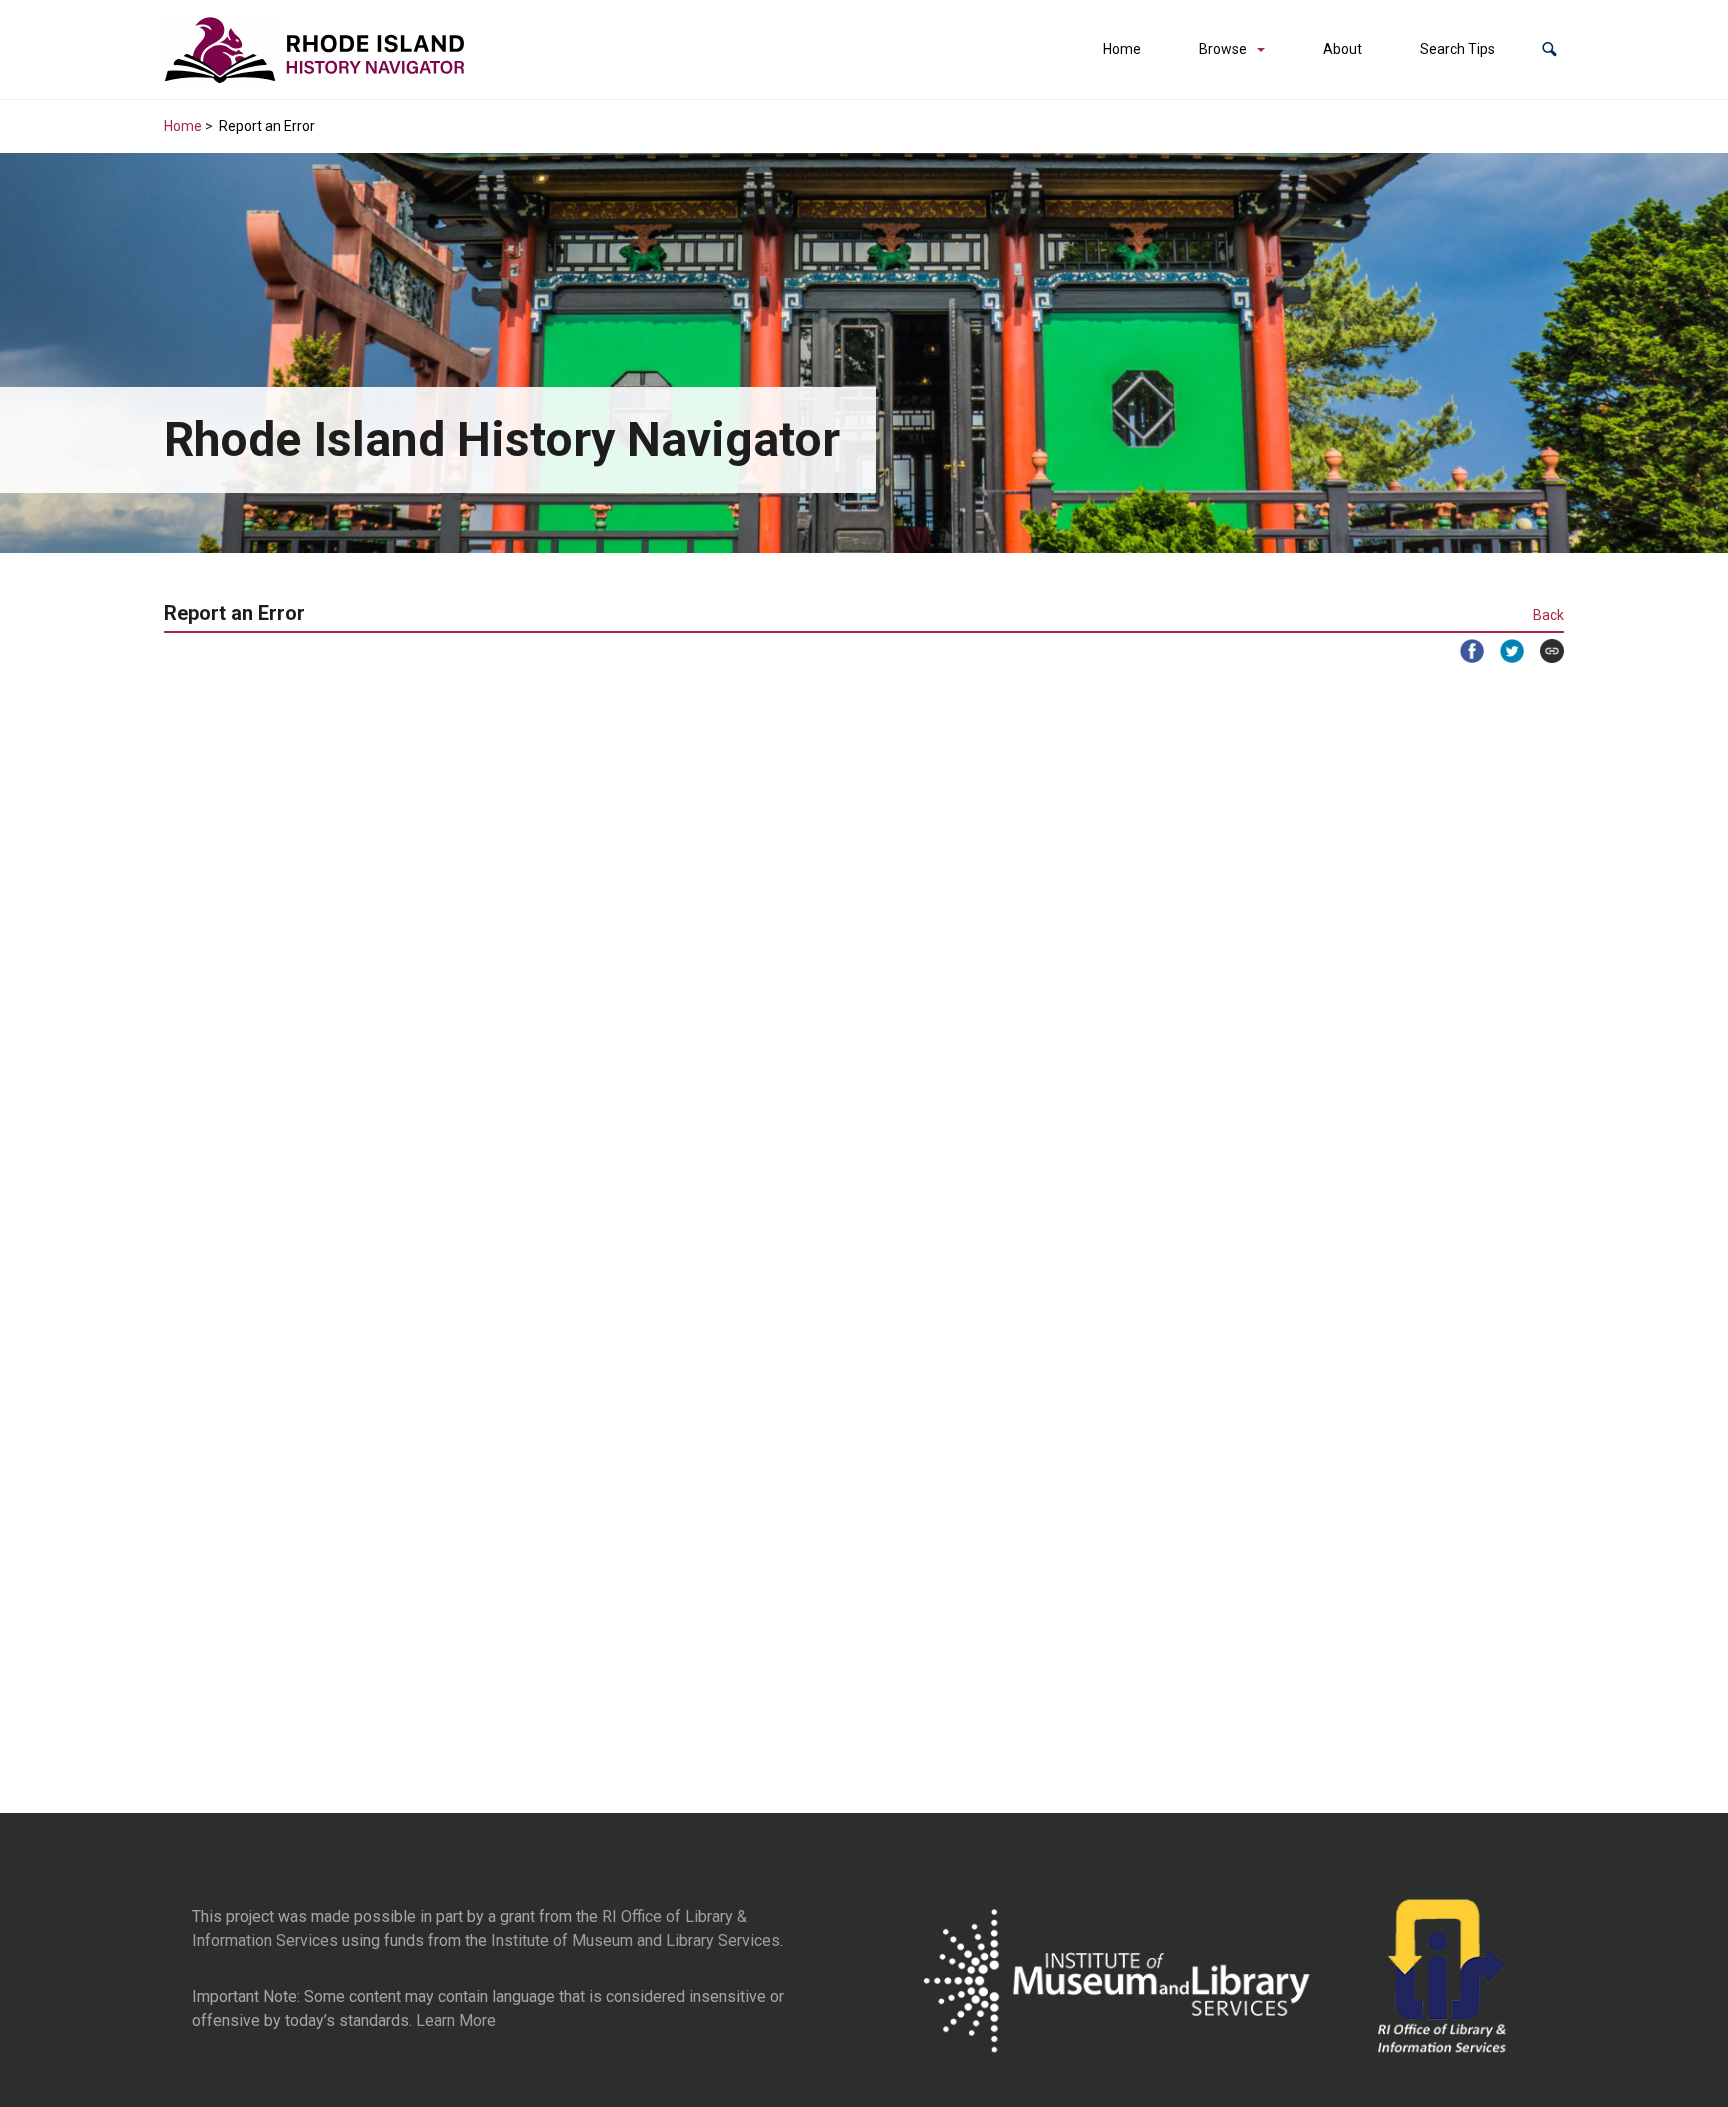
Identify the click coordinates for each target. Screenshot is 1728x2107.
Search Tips (1457, 49)
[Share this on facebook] (1464, 651)
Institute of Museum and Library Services (635, 1940)
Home (1122, 49)
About (1342, 49)
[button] (1549, 49)
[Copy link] (1544, 651)
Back (1548, 615)
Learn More (456, 2020)
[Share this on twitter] (1504, 651)
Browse (1223, 49)
